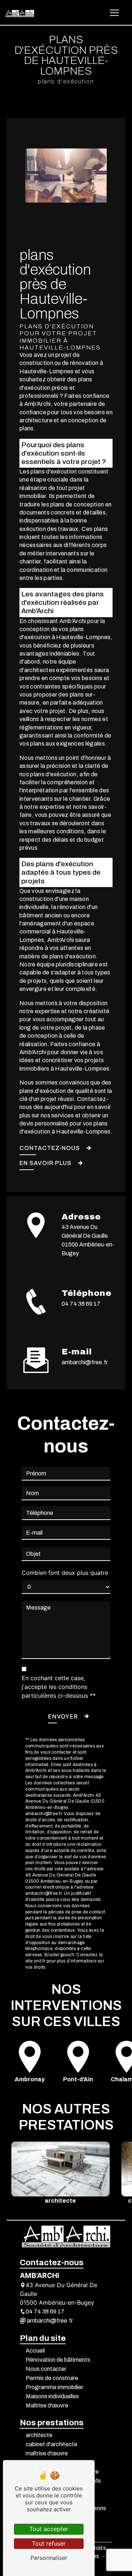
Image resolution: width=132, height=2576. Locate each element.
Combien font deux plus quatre (65, 1573)
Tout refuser (49, 2543)
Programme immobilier (54, 2387)
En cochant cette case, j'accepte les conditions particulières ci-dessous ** (59, 1687)
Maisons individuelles (52, 2396)
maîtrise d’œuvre (47, 2453)
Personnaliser (49, 2558)
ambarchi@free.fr (85, 1362)
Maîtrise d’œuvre (47, 2405)
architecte (39, 2435)
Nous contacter (46, 2369)
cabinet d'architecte (52, 2444)
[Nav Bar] (114, 13)
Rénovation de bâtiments (58, 2360)
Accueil (35, 2351)
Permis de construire (52, 2378)
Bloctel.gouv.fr (59, 1955)
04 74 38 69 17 (81, 1304)
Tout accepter (49, 2529)
